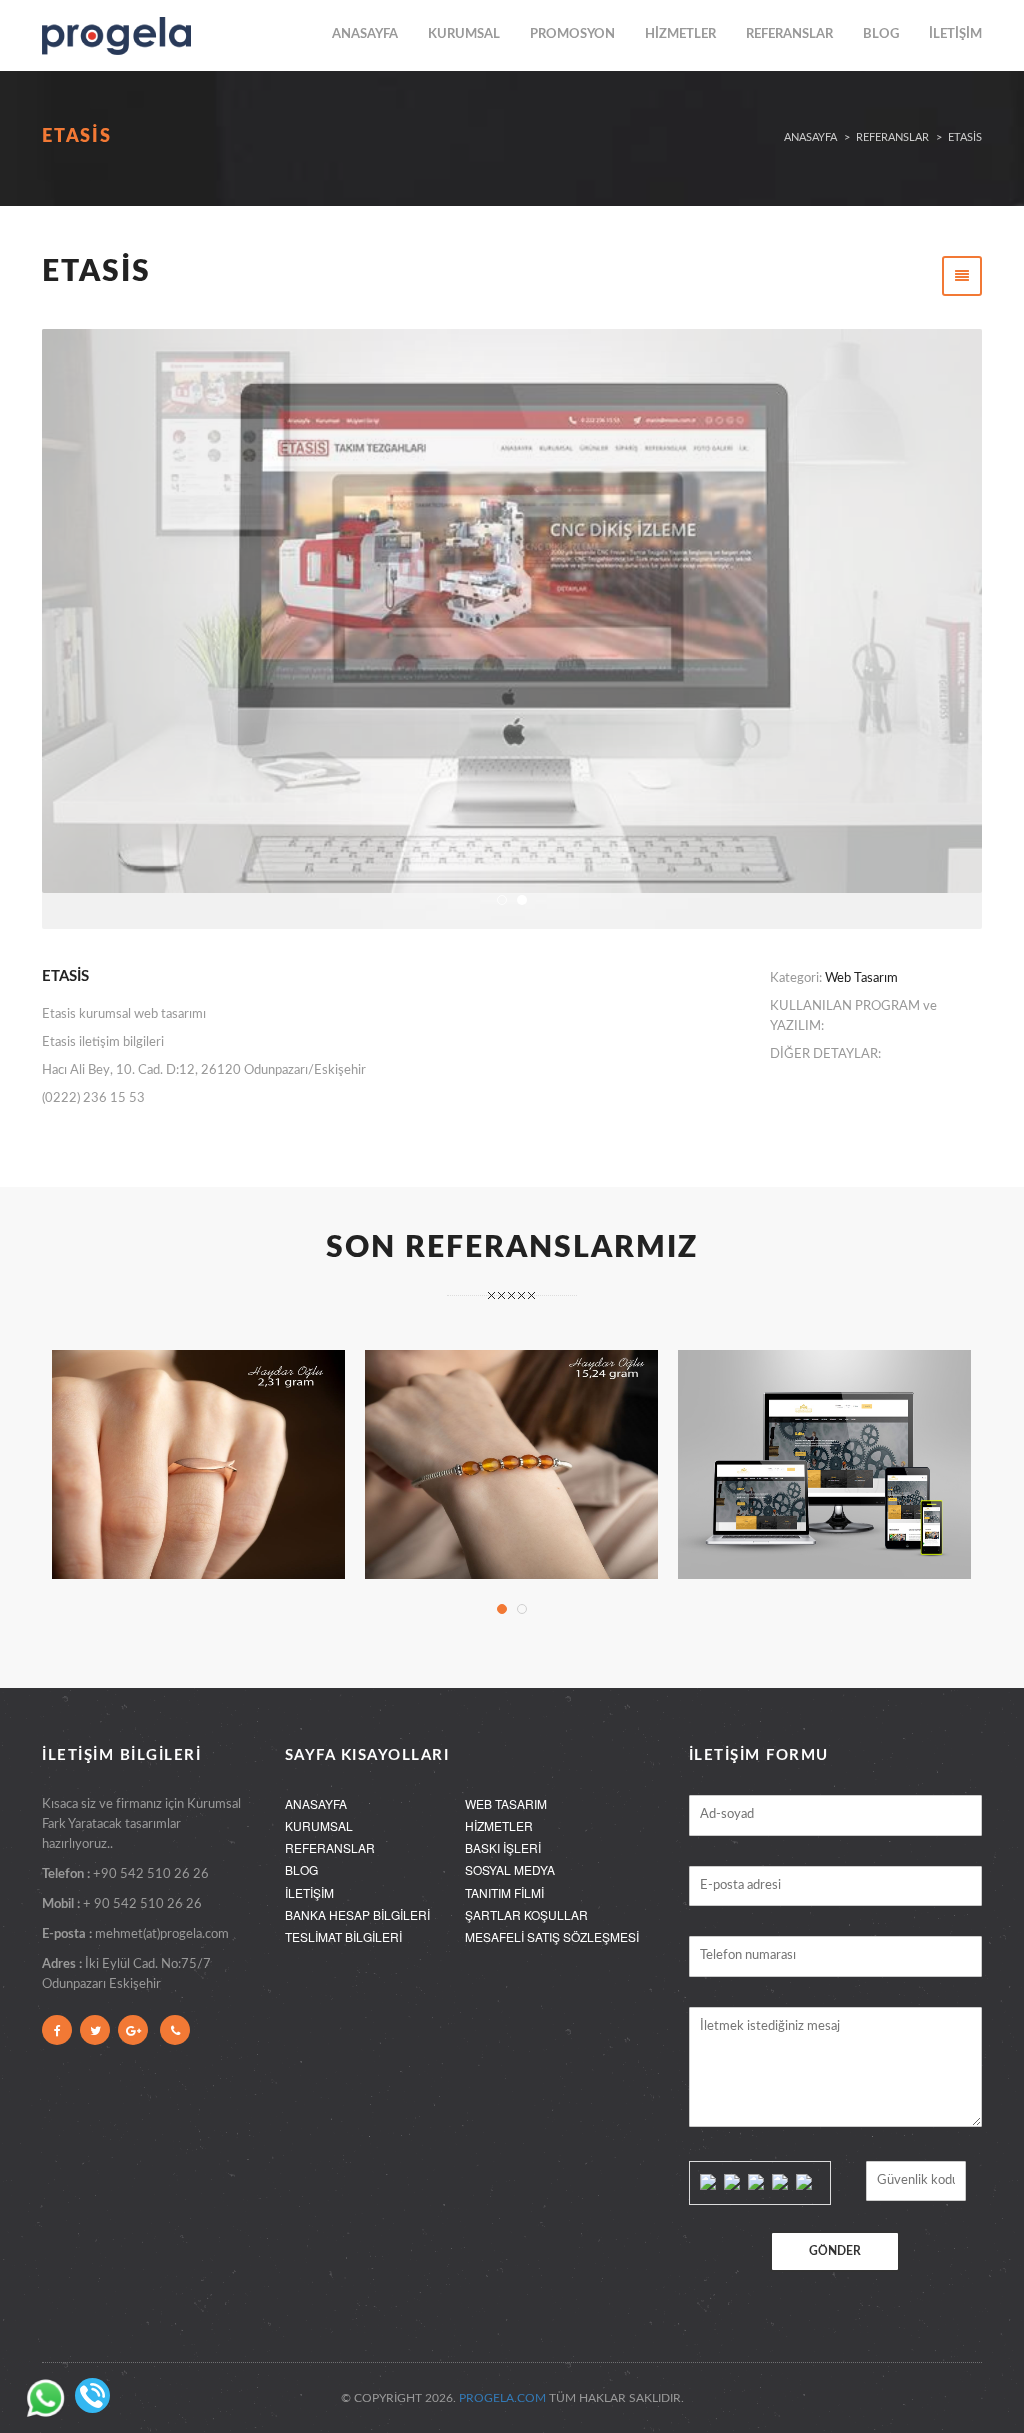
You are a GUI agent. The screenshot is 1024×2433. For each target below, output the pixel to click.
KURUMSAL (464, 34)
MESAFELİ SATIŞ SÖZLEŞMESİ (552, 1936)
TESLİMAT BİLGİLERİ (343, 1936)
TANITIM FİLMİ (504, 1892)
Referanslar (892, 137)
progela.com (502, 2398)
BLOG (881, 34)
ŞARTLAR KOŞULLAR (526, 1914)
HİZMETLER (680, 34)
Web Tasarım (861, 978)
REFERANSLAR (789, 34)
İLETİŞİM (955, 34)
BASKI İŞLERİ (503, 1847)
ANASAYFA (365, 34)
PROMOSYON (572, 34)
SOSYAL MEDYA (510, 1869)
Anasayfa (810, 137)
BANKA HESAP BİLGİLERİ (357, 1914)
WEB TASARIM (506, 1803)
